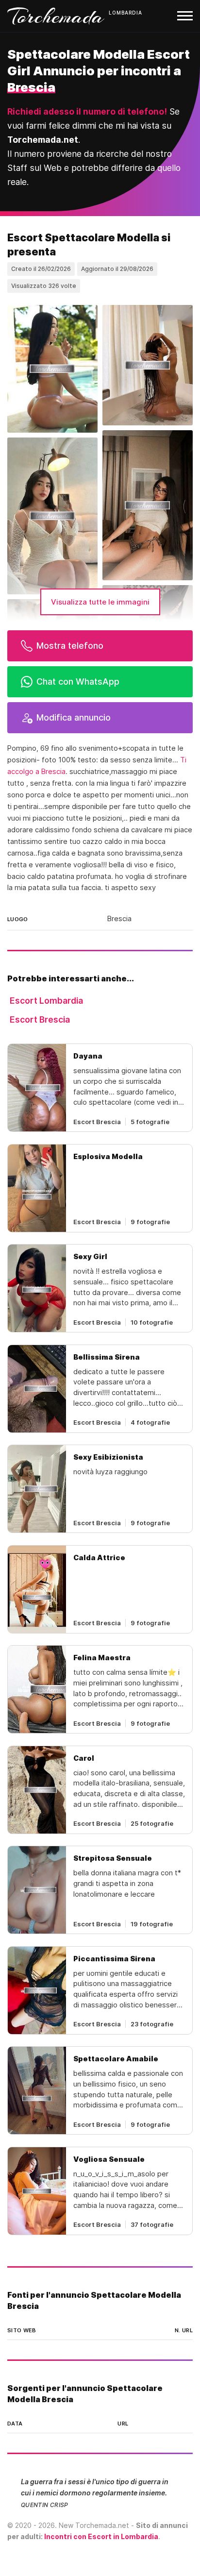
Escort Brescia (40, 1019)
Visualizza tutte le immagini (100, 602)
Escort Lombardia (46, 1001)
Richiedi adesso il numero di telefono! (87, 111)
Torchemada (56, 16)
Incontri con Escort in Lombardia (101, 2536)
